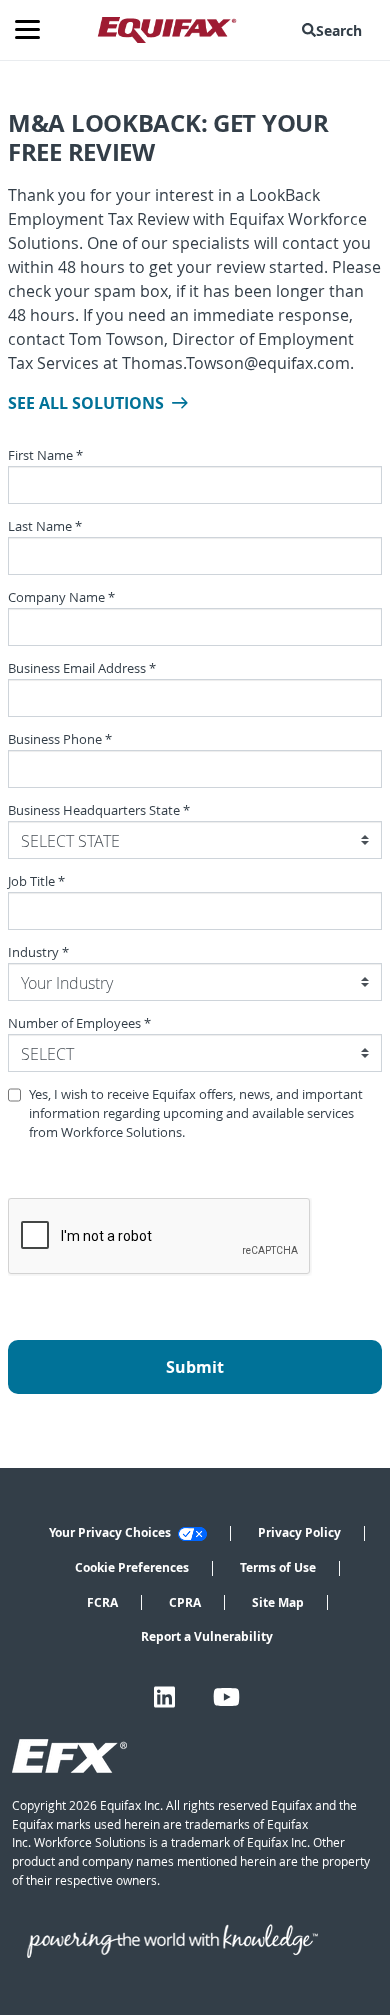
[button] (336, 30)
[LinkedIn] (164, 1697)
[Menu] (35, 30)
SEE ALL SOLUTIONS (86, 403)
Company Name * (61, 597)
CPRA (185, 1602)
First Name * (45, 455)
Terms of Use (278, 1567)
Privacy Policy (299, 1532)
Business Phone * (60, 739)
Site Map (278, 1602)
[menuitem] (336, 30)
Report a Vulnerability (207, 1636)
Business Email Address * (82, 668)
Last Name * (45, 526)
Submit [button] (195, 1367)
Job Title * (36, 881)
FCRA (102, 1602)
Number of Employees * (79, 1023)
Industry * (38, 952)
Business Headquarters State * (99, 810)
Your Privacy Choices (111, 1532)
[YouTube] (226, 1697)
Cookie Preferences (132, 1567)
